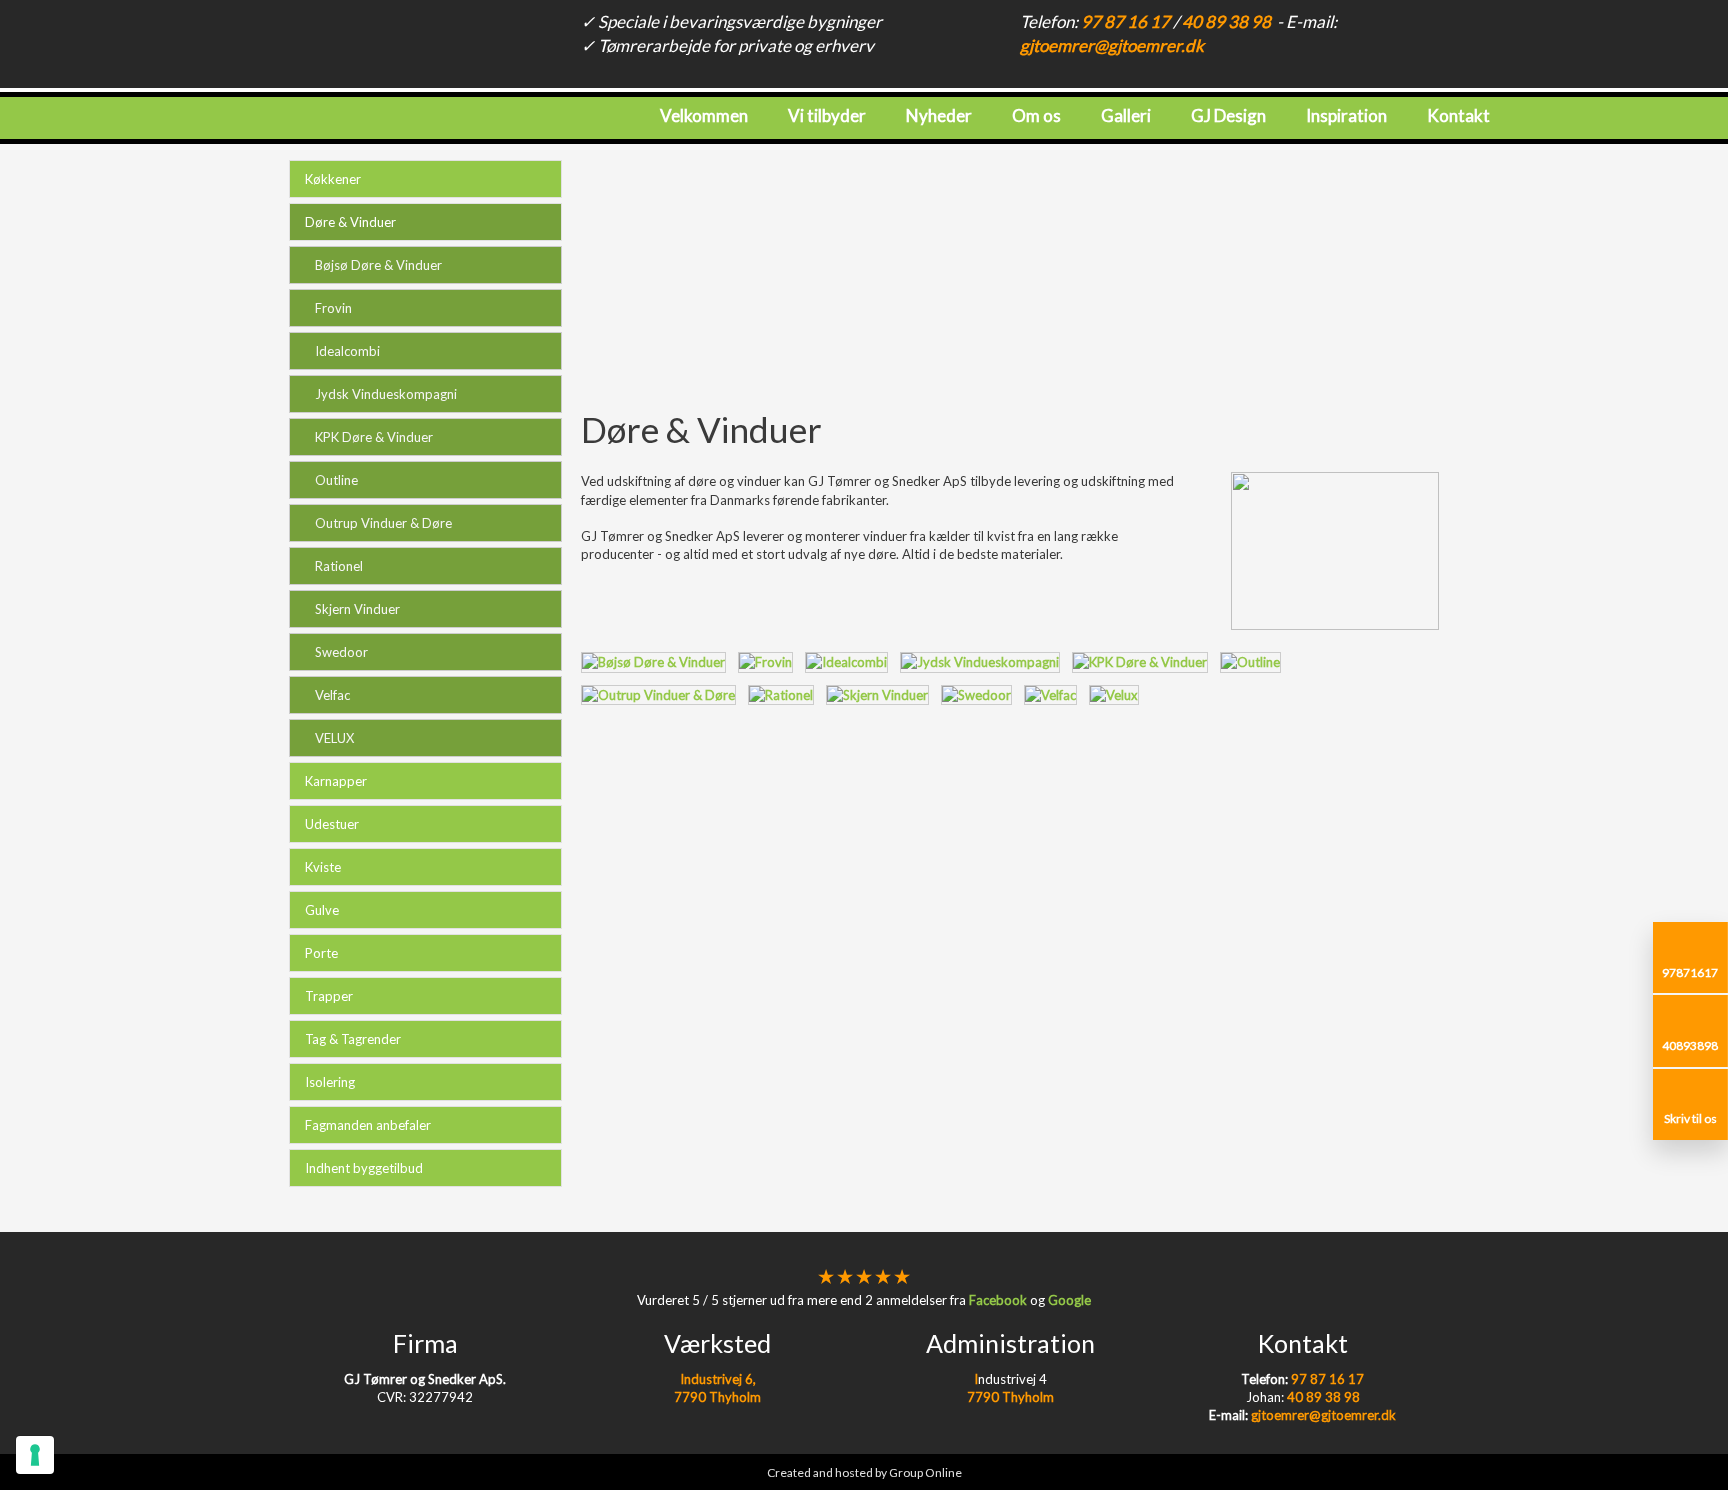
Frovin (333, 308)
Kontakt (1458, 115)
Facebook (998, 1300)
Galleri (1126, 115)
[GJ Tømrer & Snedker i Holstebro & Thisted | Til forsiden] (216, 86)
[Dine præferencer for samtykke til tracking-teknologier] (35, 1455)
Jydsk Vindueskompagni (386, 394)
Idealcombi (347, 351)
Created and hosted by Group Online (864, 1472)
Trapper (329, 996)
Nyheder (939, 115)
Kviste (323, 867)
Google (1069, 1300)
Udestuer (332, 824)
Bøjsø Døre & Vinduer (378, 265)
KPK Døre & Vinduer (374, 437)
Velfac (332, 695)
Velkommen (704, 115)
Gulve (322, 910)
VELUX (334, 738)
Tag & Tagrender (353, 1039)
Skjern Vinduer (357, 609)
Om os (1036, 115)
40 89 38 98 (1226, 21)
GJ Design (1228, 115)
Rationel (339, 566)
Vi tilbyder (827, 115)
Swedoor (341, 652)
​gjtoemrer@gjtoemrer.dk (1112, 45)
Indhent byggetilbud (364, 1168)
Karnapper (336, 781)
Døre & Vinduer (350, 222)
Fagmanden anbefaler (368, 1125)
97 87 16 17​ (1125, 21)
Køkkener (333, 179)
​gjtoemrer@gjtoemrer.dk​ (1302, 1415)
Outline (336, 480)
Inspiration (1346, 115)
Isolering (330, 1082)
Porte (321, 953)
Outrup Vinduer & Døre (383, 523)
